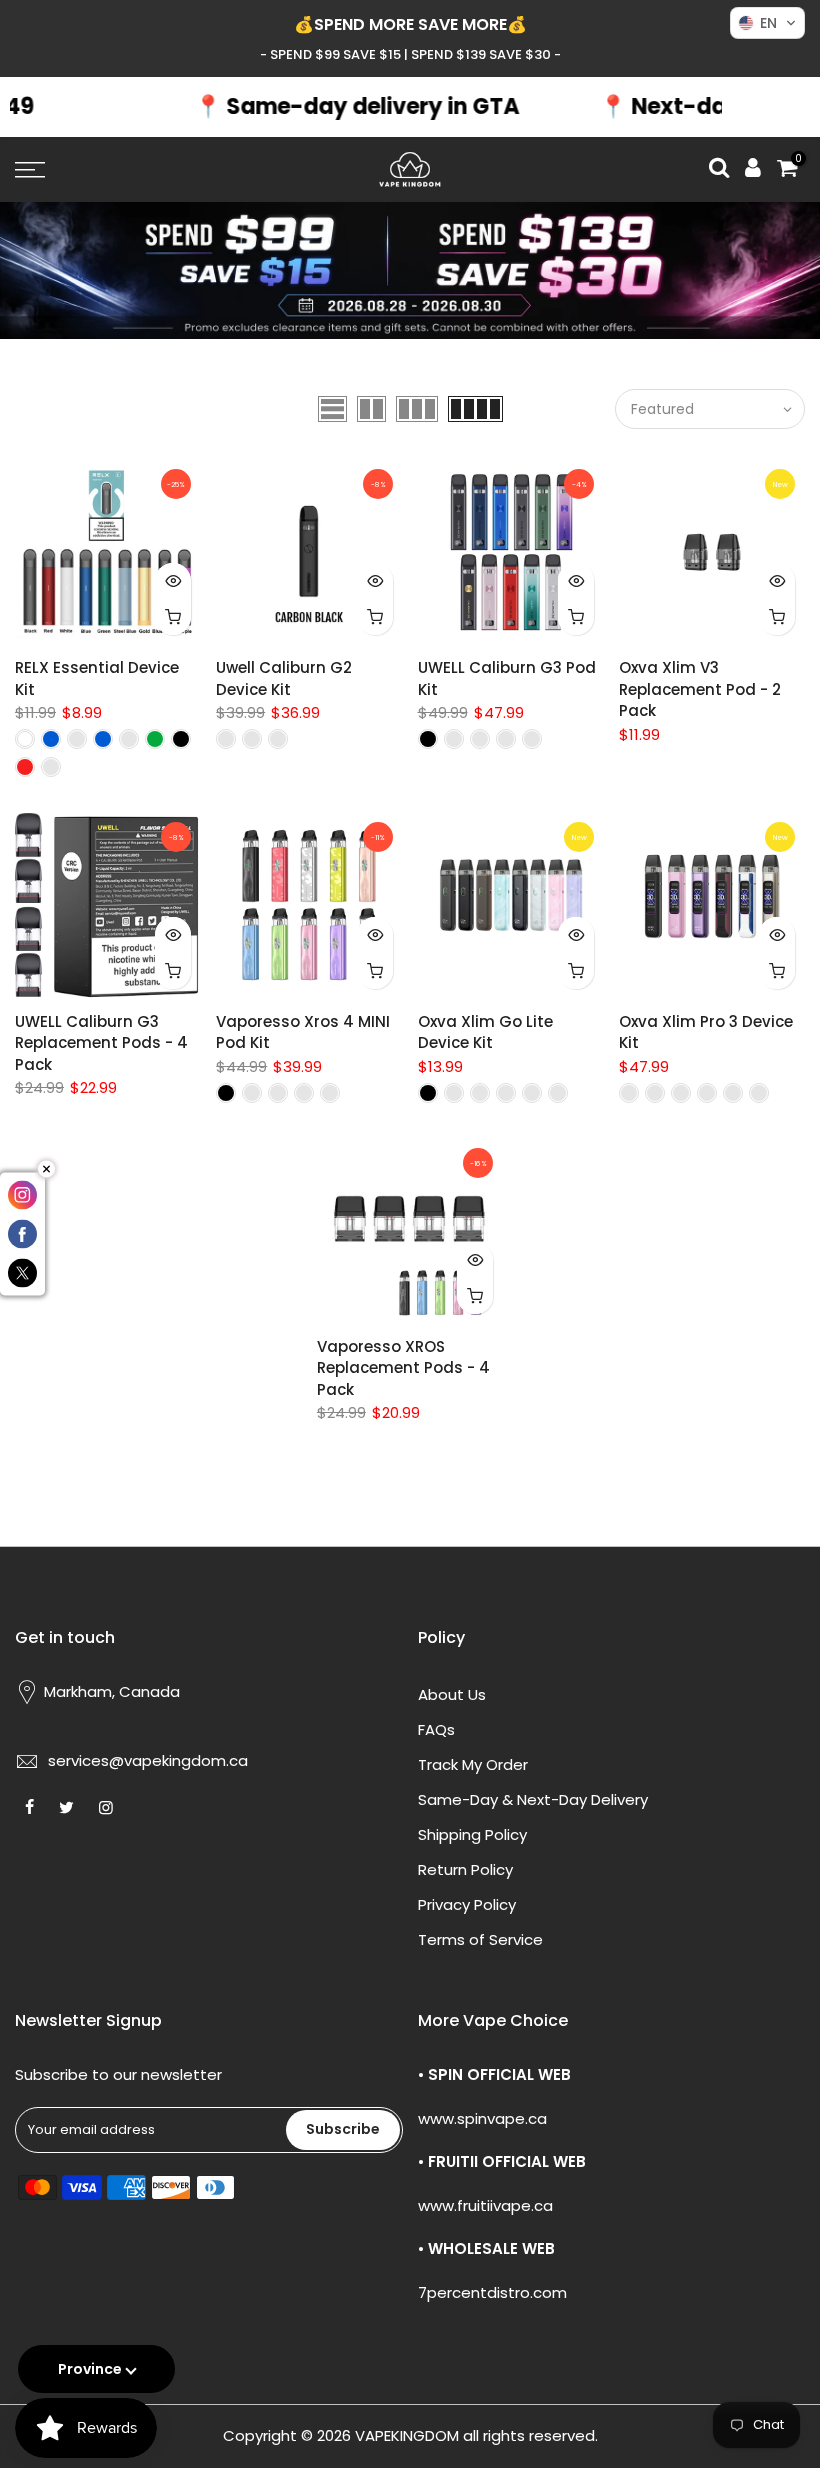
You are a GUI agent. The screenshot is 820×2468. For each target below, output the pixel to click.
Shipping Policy (472, 1834)
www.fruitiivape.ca (485, 2205)
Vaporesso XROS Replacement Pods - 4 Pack (403, 1368)
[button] (767, 23)
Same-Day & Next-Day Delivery (533, 1799)
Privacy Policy (467, 1904)
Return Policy (465, 1869)
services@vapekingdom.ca (148, 1760)
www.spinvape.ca (482, 2118)
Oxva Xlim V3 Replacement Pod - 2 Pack (700, 689)
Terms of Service (480, 1939)
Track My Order (473, 1764)
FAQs (436, 1729)
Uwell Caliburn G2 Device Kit (284, 678)
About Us (452, 1694)
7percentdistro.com (492, 2292)
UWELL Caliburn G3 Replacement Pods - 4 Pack (101, 1043)
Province (90, 2369)
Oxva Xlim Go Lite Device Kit (485, 1032)
